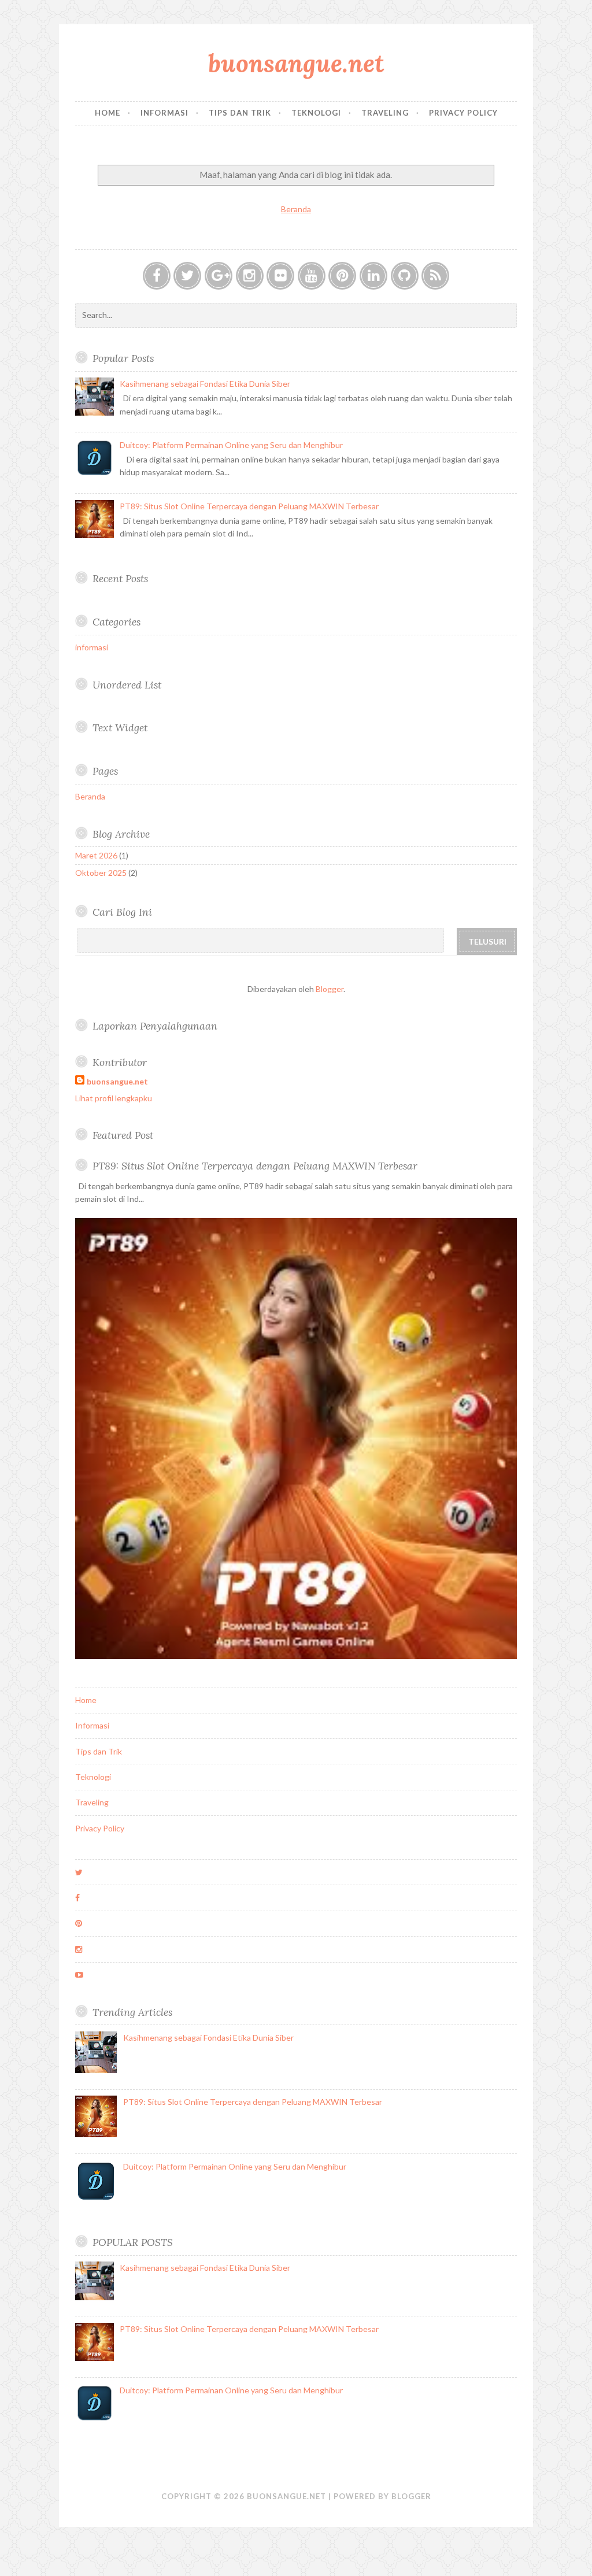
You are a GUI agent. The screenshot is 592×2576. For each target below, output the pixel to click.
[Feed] (435, 276)
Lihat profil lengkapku (114, 1098)
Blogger (330, 989)
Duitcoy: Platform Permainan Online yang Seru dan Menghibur (231, 445)
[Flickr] (280, 276)
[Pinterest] (342, 276)
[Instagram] (250, 276)
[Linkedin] (373, 276)
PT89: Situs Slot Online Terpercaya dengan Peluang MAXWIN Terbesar (249, 506)
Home (108, 113)
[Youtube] (312, 276)
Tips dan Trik (240, 113)
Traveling (385, 113)
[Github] (405, 276)
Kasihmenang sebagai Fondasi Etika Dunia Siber (205, 384)
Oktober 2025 (101, 873)
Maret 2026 (96, 855)
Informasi (164, 113)
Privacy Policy (463, 113)
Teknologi (316, 113)
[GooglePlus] (219, 276)
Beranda (296, 209)
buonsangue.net (296, 63)
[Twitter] (187, 276)
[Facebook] (157, 276)
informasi (92, 647)
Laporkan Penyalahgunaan (155, 1026)
